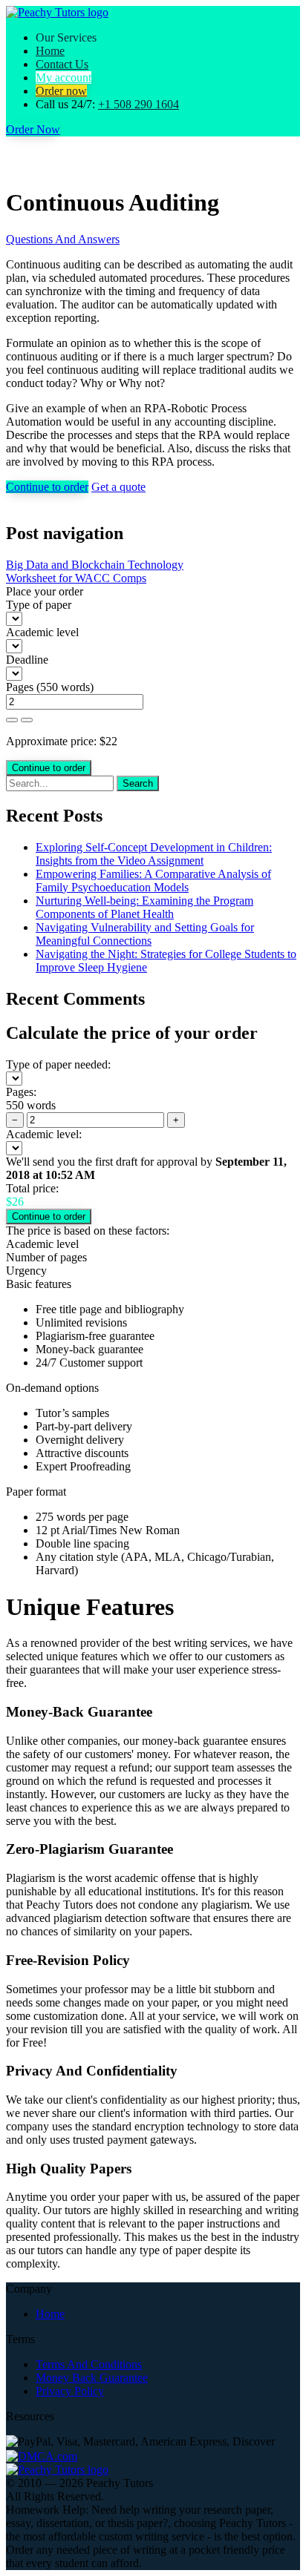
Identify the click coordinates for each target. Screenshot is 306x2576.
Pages (20, 687)
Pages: (21, 1092)
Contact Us (62, 64)
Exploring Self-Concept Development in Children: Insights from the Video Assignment (154, 854)
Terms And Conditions (89, 2364)
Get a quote (118, 487)
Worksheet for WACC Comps (76, 578)
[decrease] (27, 720)
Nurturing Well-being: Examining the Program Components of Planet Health (144, 907)
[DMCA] (42, 2455)
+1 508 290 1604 (139, 104)
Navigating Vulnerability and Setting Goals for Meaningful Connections (145, 934)
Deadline (27, 660)
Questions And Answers (63, 239)
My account (64, 77)
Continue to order (47, 487)
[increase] (12, 720)
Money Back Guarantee (92, 2378)
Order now (61, 91)
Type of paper (39, 605)
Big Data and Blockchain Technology (95, 565)
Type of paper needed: (58, 1064)
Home (50, 51)
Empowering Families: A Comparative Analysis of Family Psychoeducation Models (153, 881)
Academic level (42, 632)
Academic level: (44, 1134)
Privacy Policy (70, 2391)
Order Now (33, 129)
